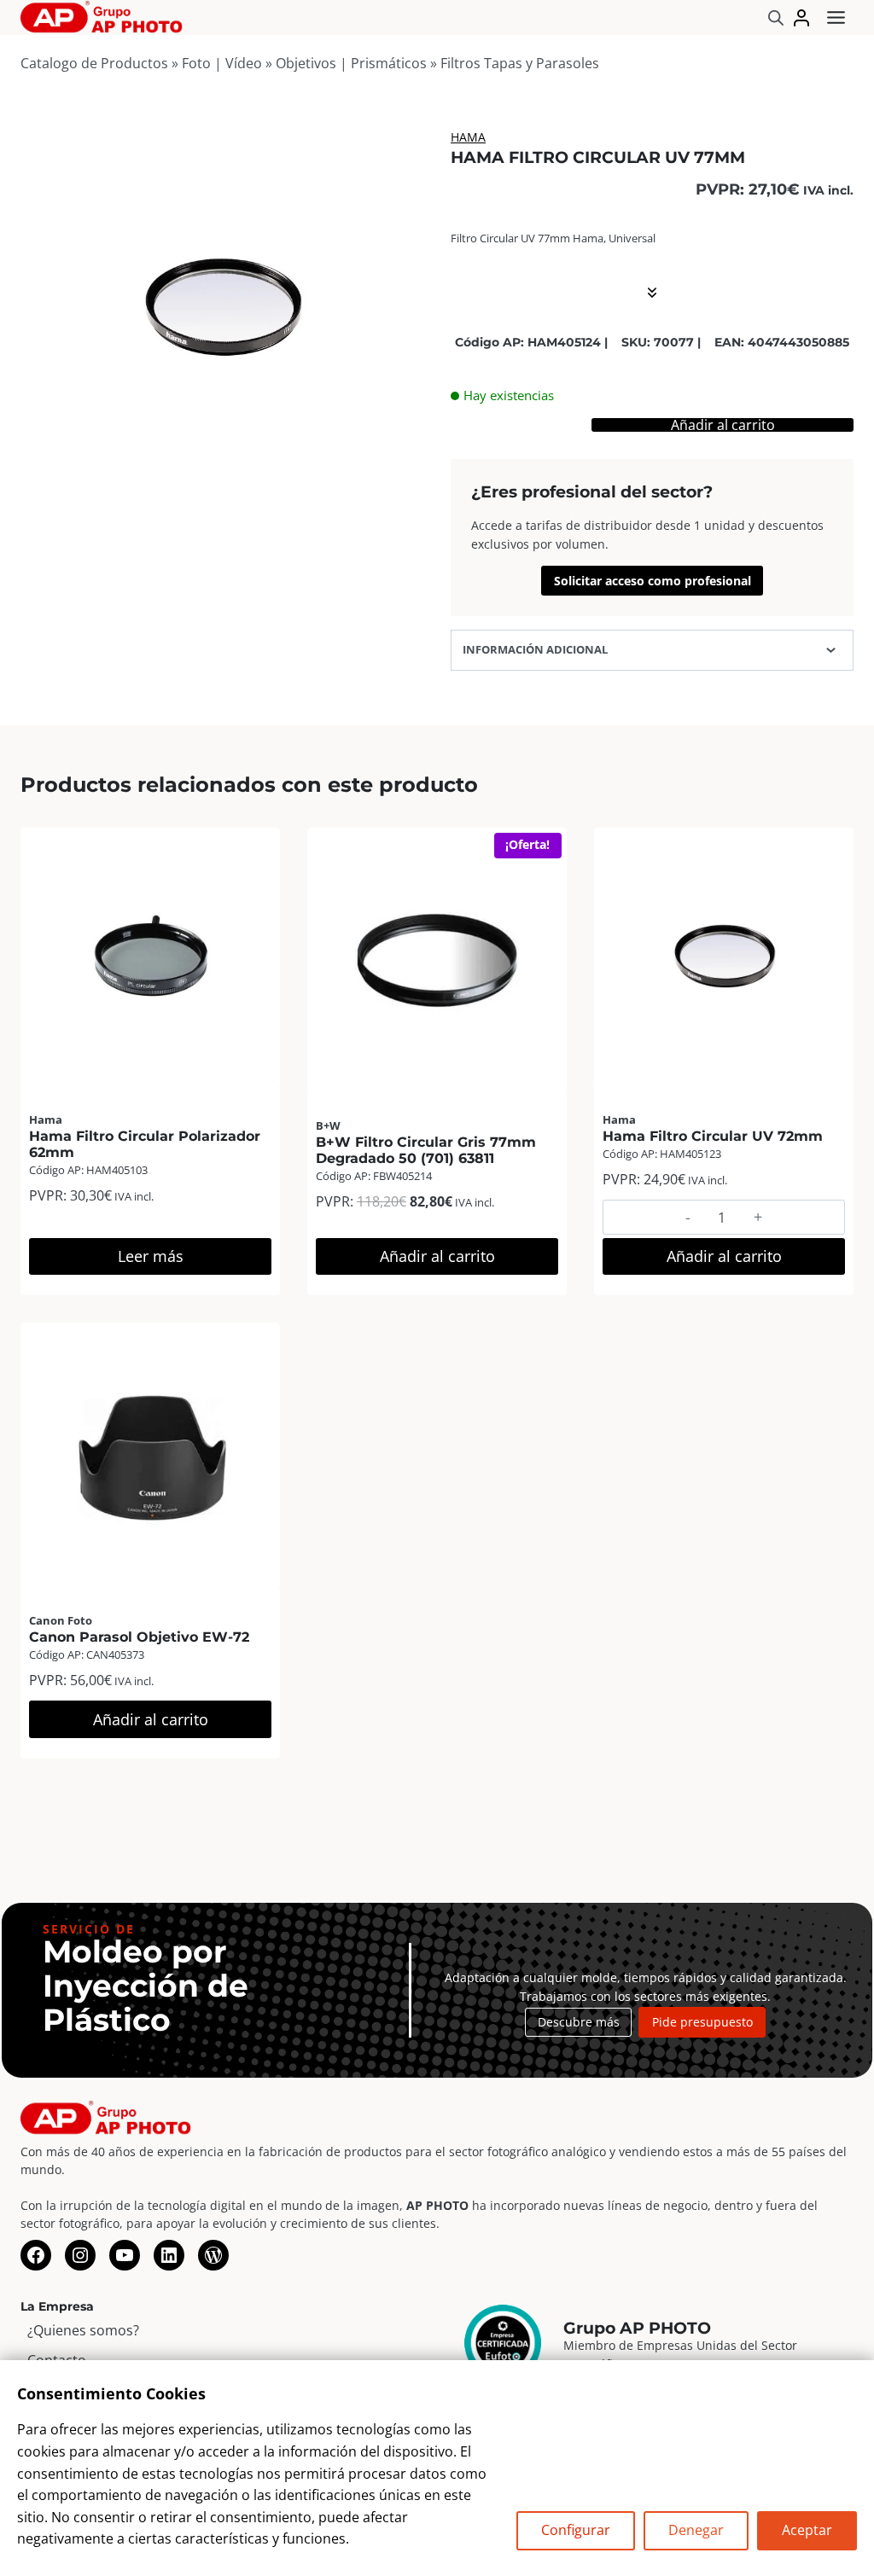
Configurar (576, 2530)
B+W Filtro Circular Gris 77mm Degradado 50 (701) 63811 (426, 1150)
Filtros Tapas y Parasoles (520, 63)
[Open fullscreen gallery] (406, 493)
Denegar (696, 2530)
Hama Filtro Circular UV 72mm (713, 1136)
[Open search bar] (776, 17)
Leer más (151, 1256)
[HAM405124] (222, 309)
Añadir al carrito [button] (437, 1256)
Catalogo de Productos (94, 63)
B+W (328, 1125)
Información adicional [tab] (535, 649)
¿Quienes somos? (83, 2330)
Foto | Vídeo (222, 63)
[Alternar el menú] (836, 17)
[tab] (222, 492)
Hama (468, 137)
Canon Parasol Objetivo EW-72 (139, 1637)
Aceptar (807, 2530)
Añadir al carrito (723, 425)
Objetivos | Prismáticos (351, 63)
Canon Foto (61, 1620)
